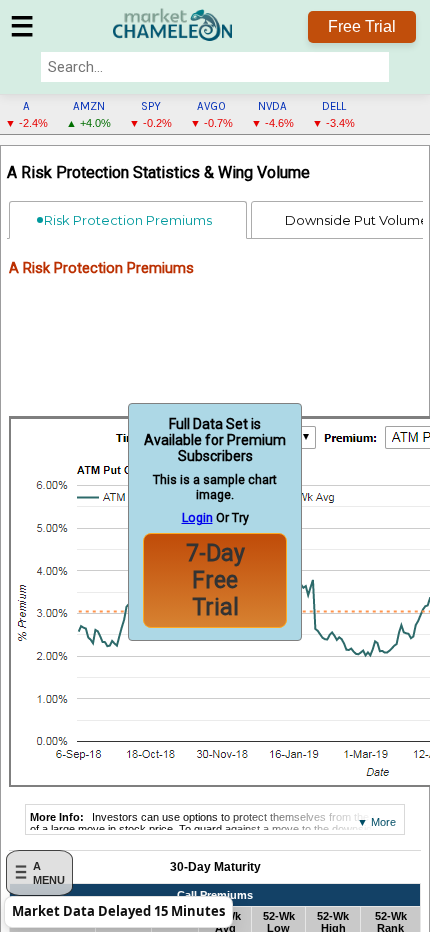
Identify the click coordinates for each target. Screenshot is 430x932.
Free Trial (362, 26)
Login (197, 517)
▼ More (376, 822)
